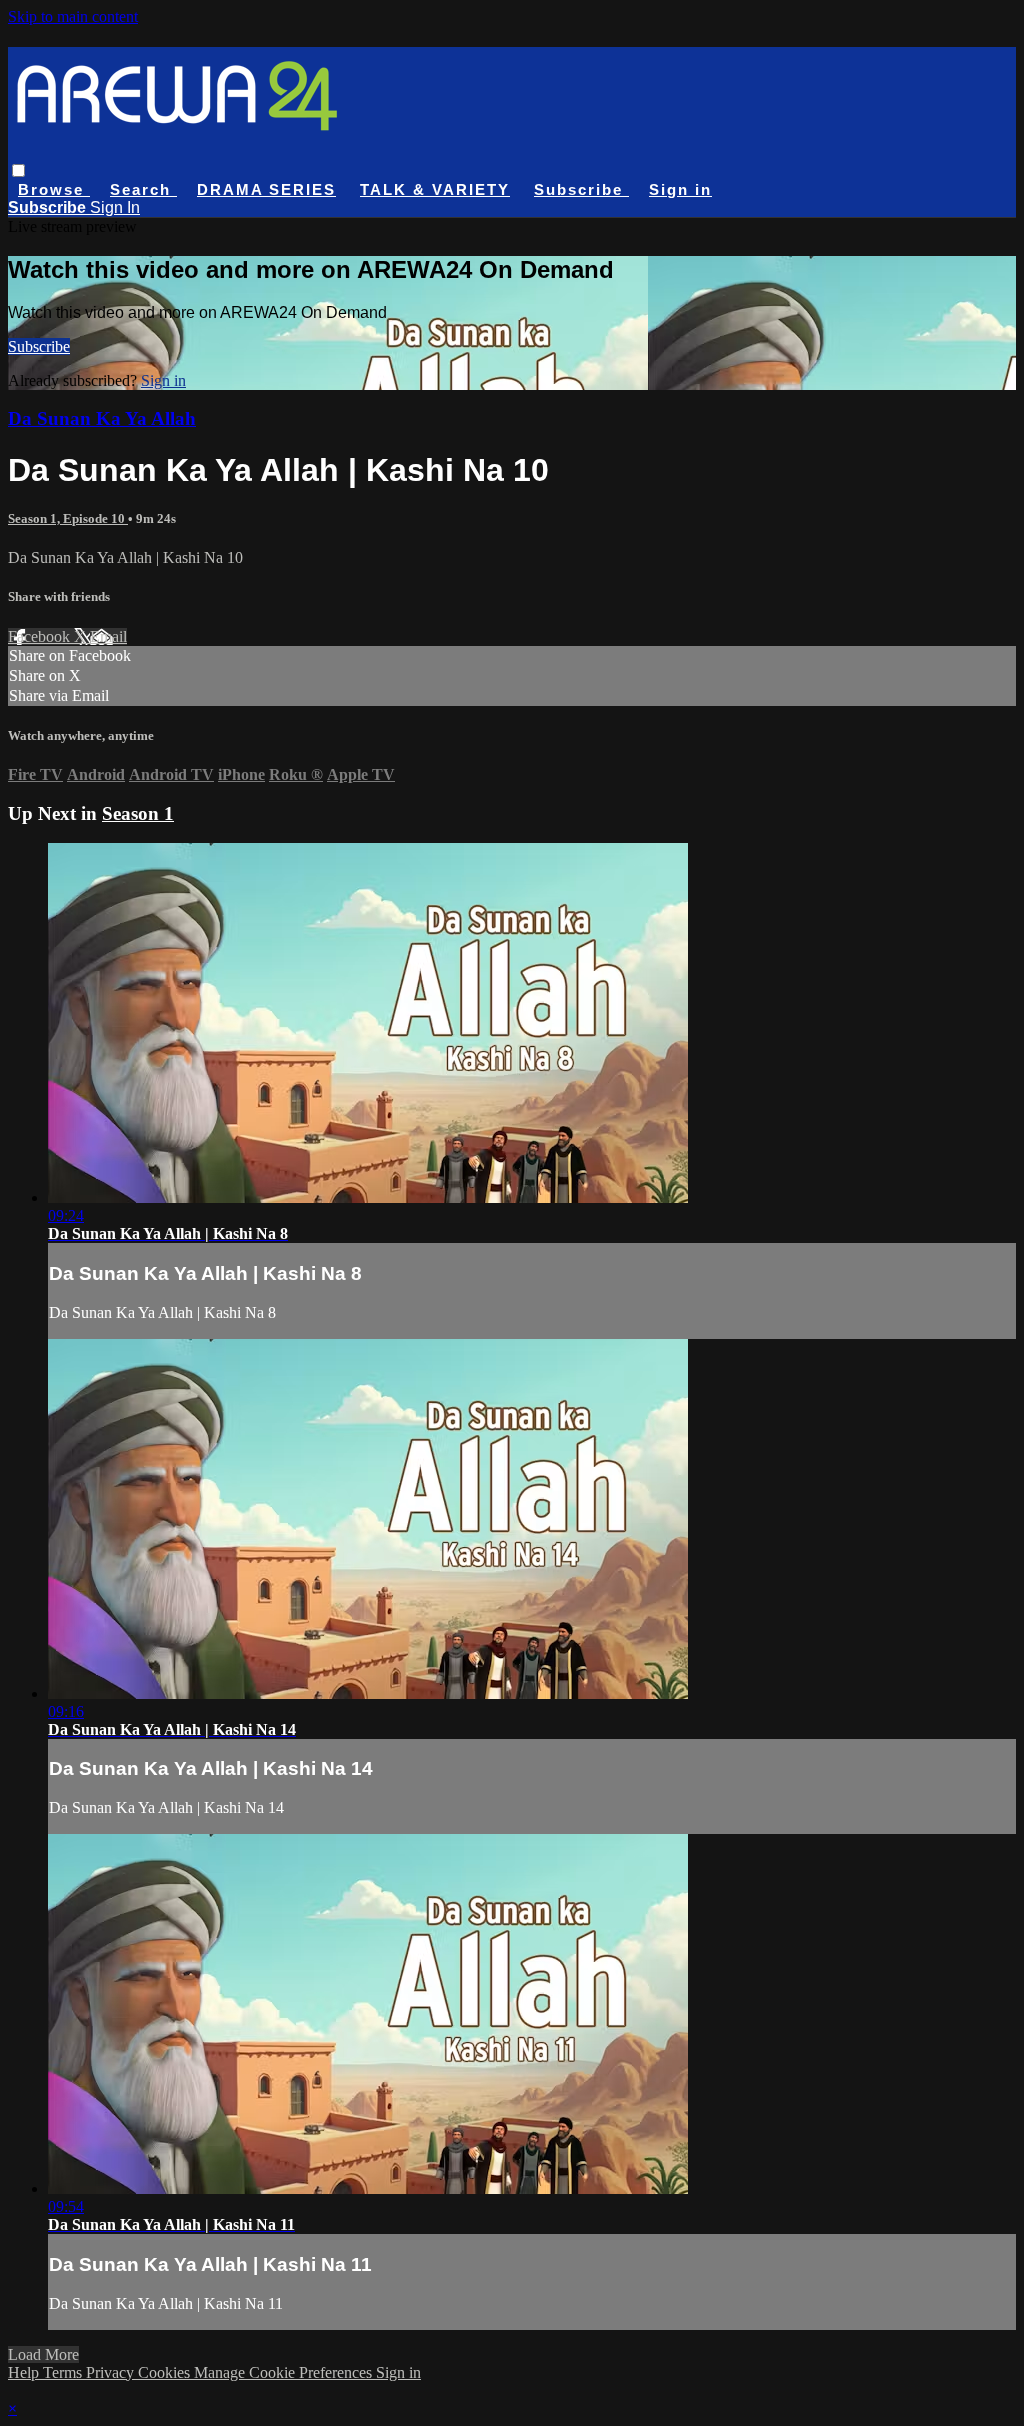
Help (25, 2372)
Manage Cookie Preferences (285, 2372)
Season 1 (138, 813)
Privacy (112, 2372)
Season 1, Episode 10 (68, 518)
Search (143, 189)
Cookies (166, 2372)
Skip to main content (73, 16)
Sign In (115, 207)
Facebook (41, 636)
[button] (18, 170)
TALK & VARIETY (435, 189)
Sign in (680, 189)
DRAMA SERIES (266, 189)
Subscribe (39, 346)
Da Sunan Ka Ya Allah (102, 418)
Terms (64, 2372)
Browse (54, 189)
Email (108, 636)
